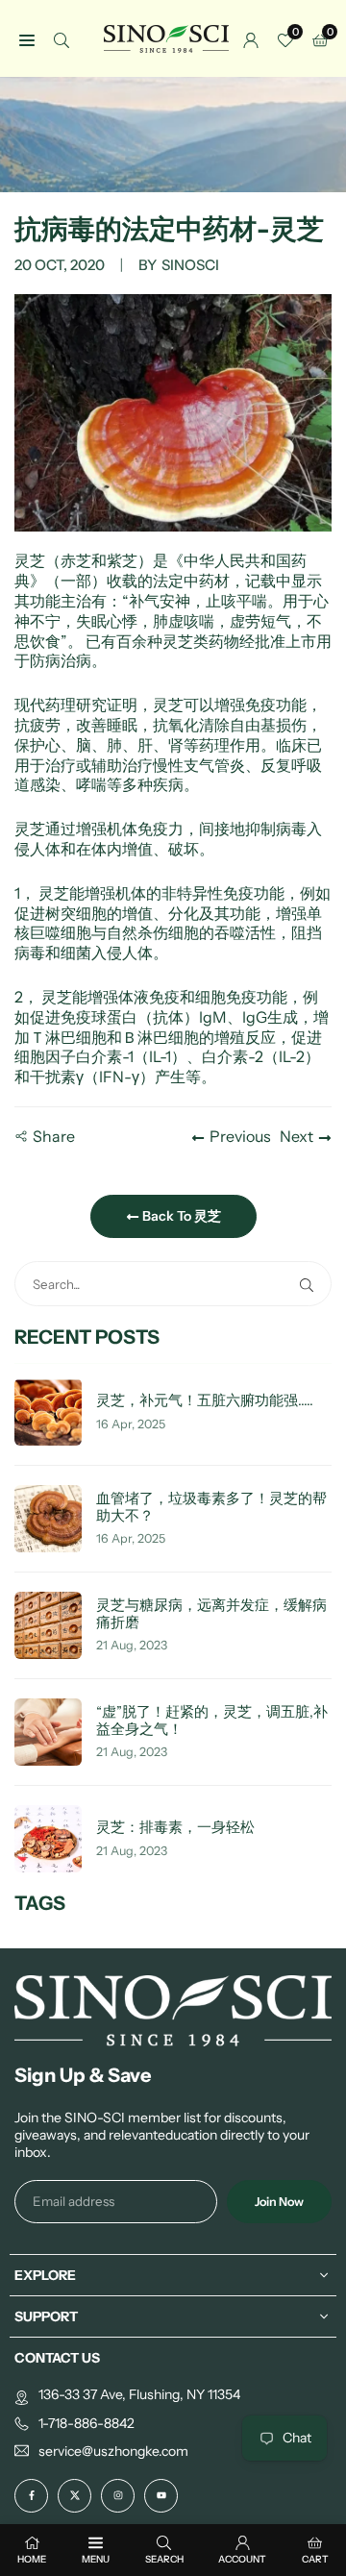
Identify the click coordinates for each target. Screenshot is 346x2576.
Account (242, 2559)
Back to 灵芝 (180, 1216)
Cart (315, 2559)
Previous (240, 1136)
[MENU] (27, 39)
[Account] (251, 39)
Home (32, 2559)
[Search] (62, 39)
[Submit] (310, 1284)
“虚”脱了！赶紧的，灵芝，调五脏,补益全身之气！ (212, 1721)
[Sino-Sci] (166, 37)
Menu (96, 2559)
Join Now (279, 2202)
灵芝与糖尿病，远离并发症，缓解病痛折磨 (211, 1614)
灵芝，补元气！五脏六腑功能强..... (205, 1401)
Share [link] (54, 1136)
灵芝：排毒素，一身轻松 (175, 1828)
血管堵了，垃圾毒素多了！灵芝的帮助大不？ (211, 1508)
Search (164, 2559)
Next (297, 1136)
